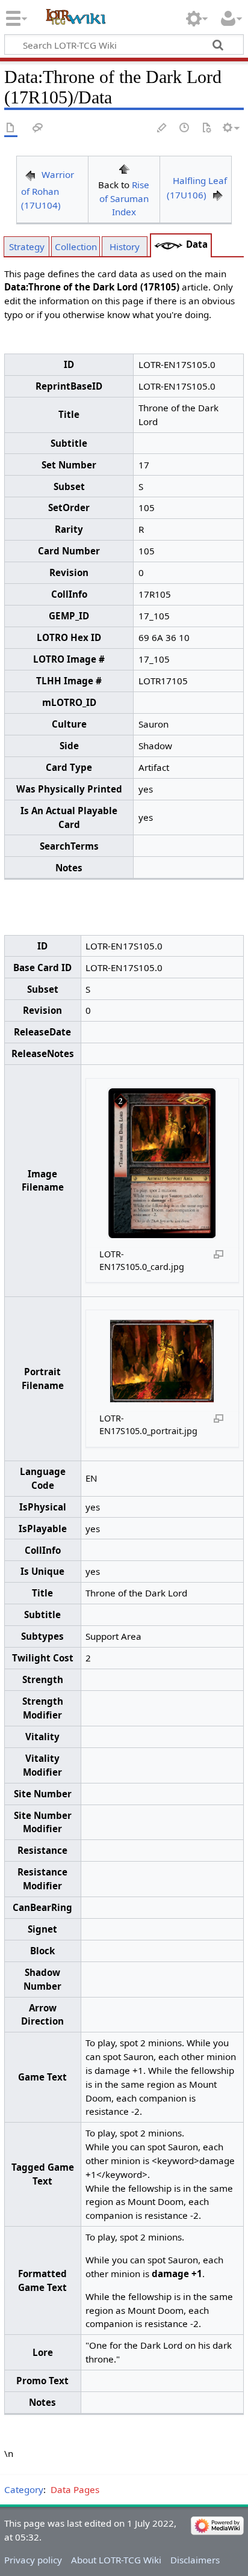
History (125, 247)
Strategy (27, 247)
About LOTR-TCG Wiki (116, 2560)
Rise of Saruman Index (125, 198)
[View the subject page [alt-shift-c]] (11, 128)
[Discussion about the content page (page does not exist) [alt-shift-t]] (38, 128)
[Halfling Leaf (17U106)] (218, 195)
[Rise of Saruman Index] (124, 168)
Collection (76, 247)
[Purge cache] (206, 128)
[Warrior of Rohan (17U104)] (30, 174)
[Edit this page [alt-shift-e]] (163, 128)
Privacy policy (33, 2560)
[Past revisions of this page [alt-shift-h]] (185, 128)
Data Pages (75, 2489)
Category (24, 2489)
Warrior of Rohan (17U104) (48, 190)
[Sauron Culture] (169, 244)
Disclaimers (195, 2560)
